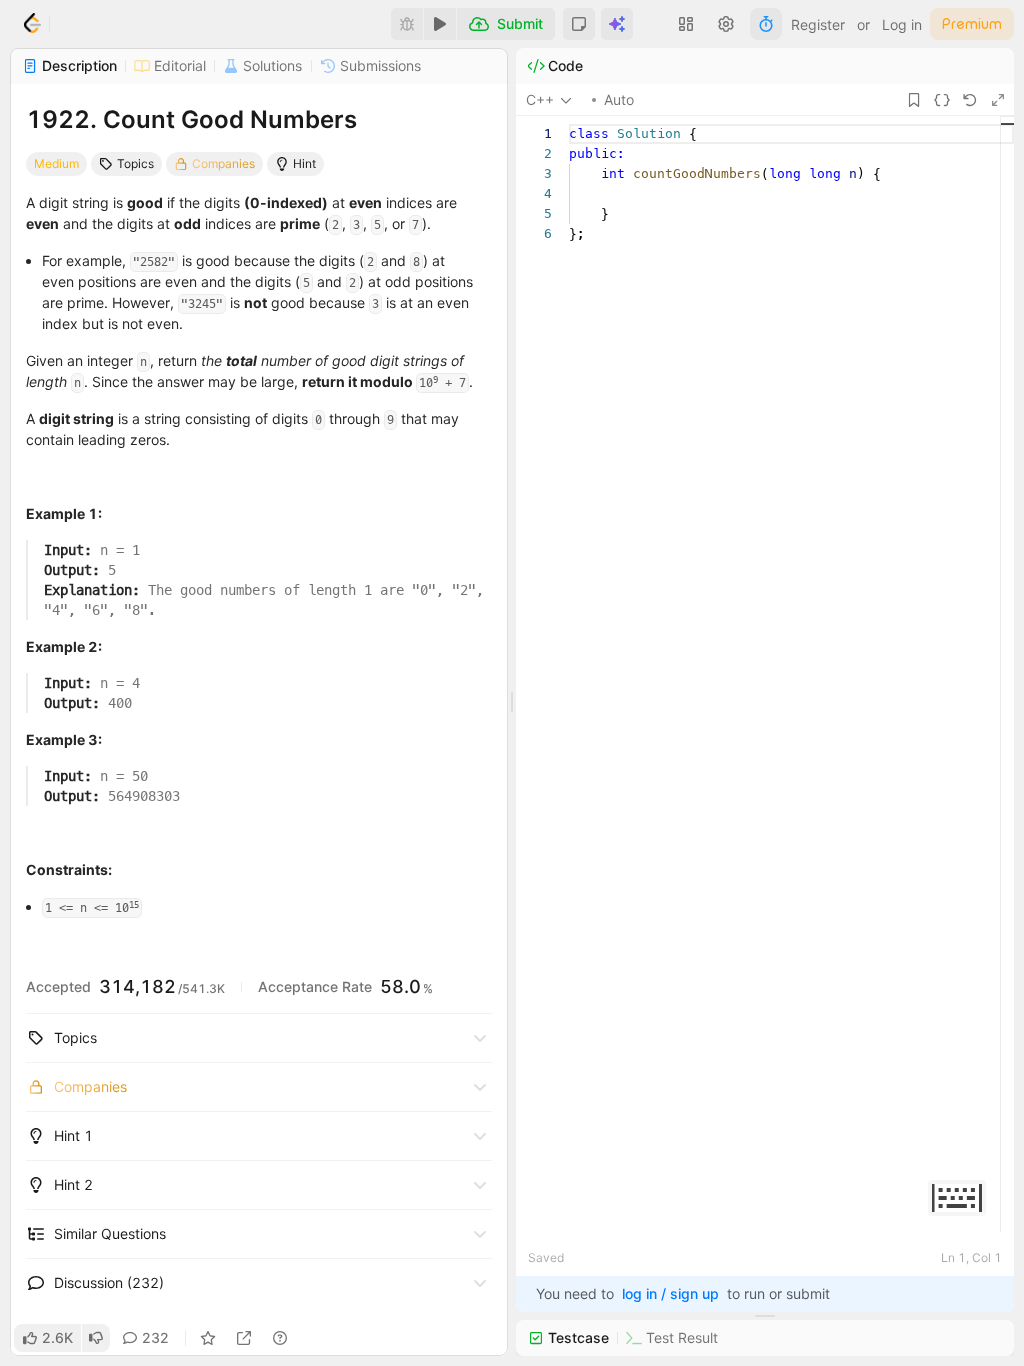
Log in (902, 24)
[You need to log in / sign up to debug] (407, 24)
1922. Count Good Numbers (191, 119)
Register (818, 24)
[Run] (440, 24)
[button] (579, 24)
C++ (540, 99)
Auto (619, 99)
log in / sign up (670, 1293)
